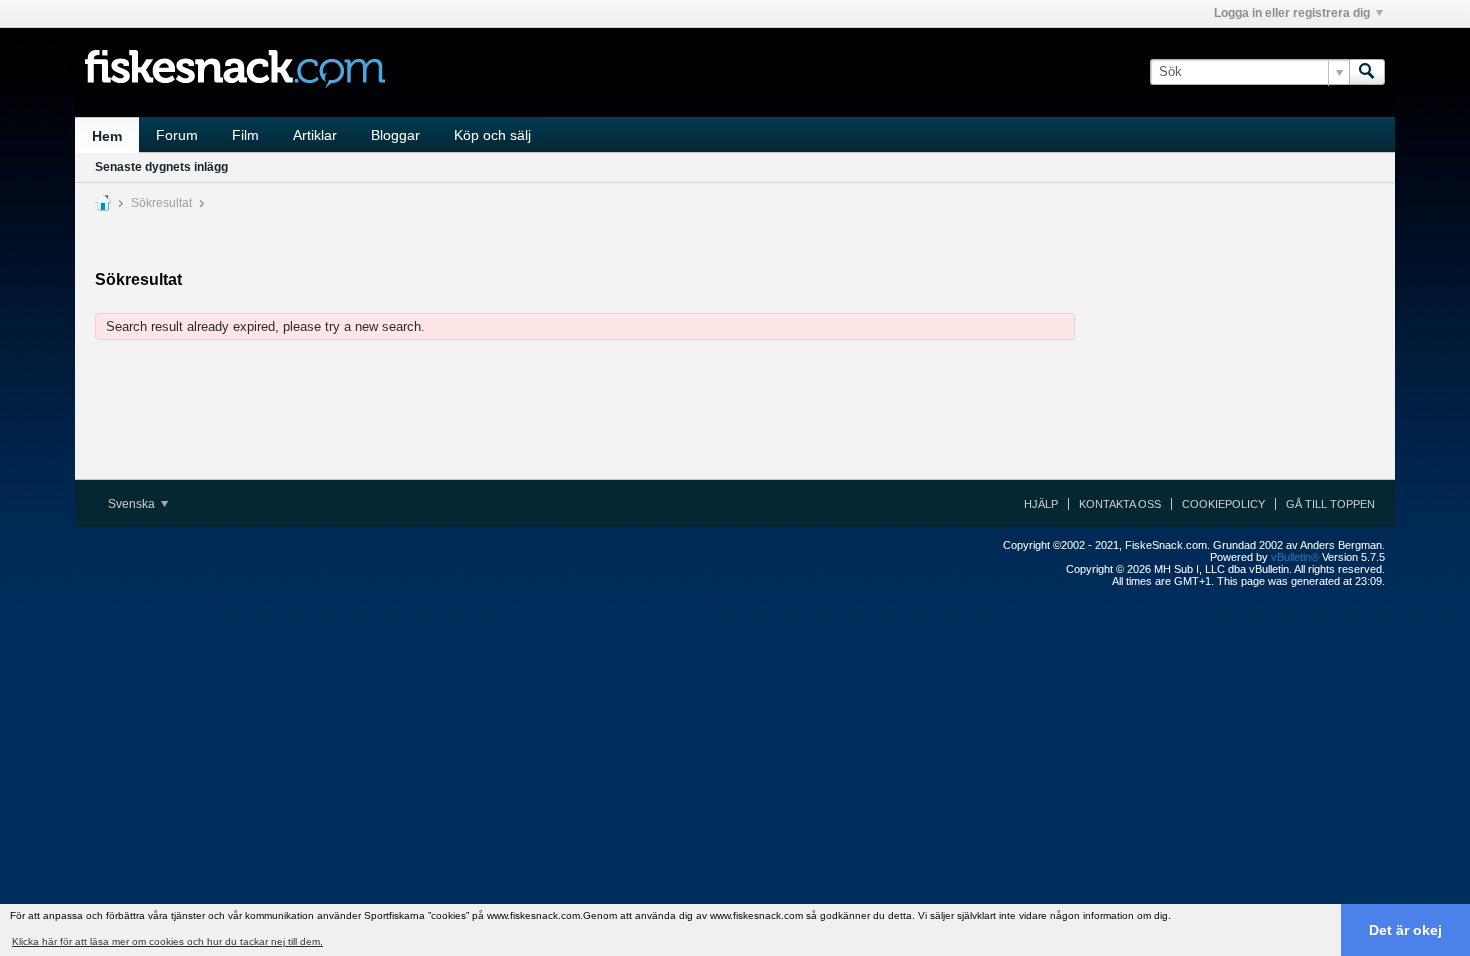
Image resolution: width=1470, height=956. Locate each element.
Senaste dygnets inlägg (161, 167)
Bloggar (395, 135)
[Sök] (1367, 72)
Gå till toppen (1330, 504)
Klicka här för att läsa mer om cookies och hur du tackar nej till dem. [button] (167, 941)
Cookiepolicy (1223, 504)
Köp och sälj (492, 135)
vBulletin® (1295, 557)
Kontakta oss (1120, 504)
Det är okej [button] (1405, 930)
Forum (177, 135)
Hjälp (1041, 504)
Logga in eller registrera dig (1292, 13)
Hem (107, 136)
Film (245, 135)
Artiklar (315, 135)
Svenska (133, 504)
